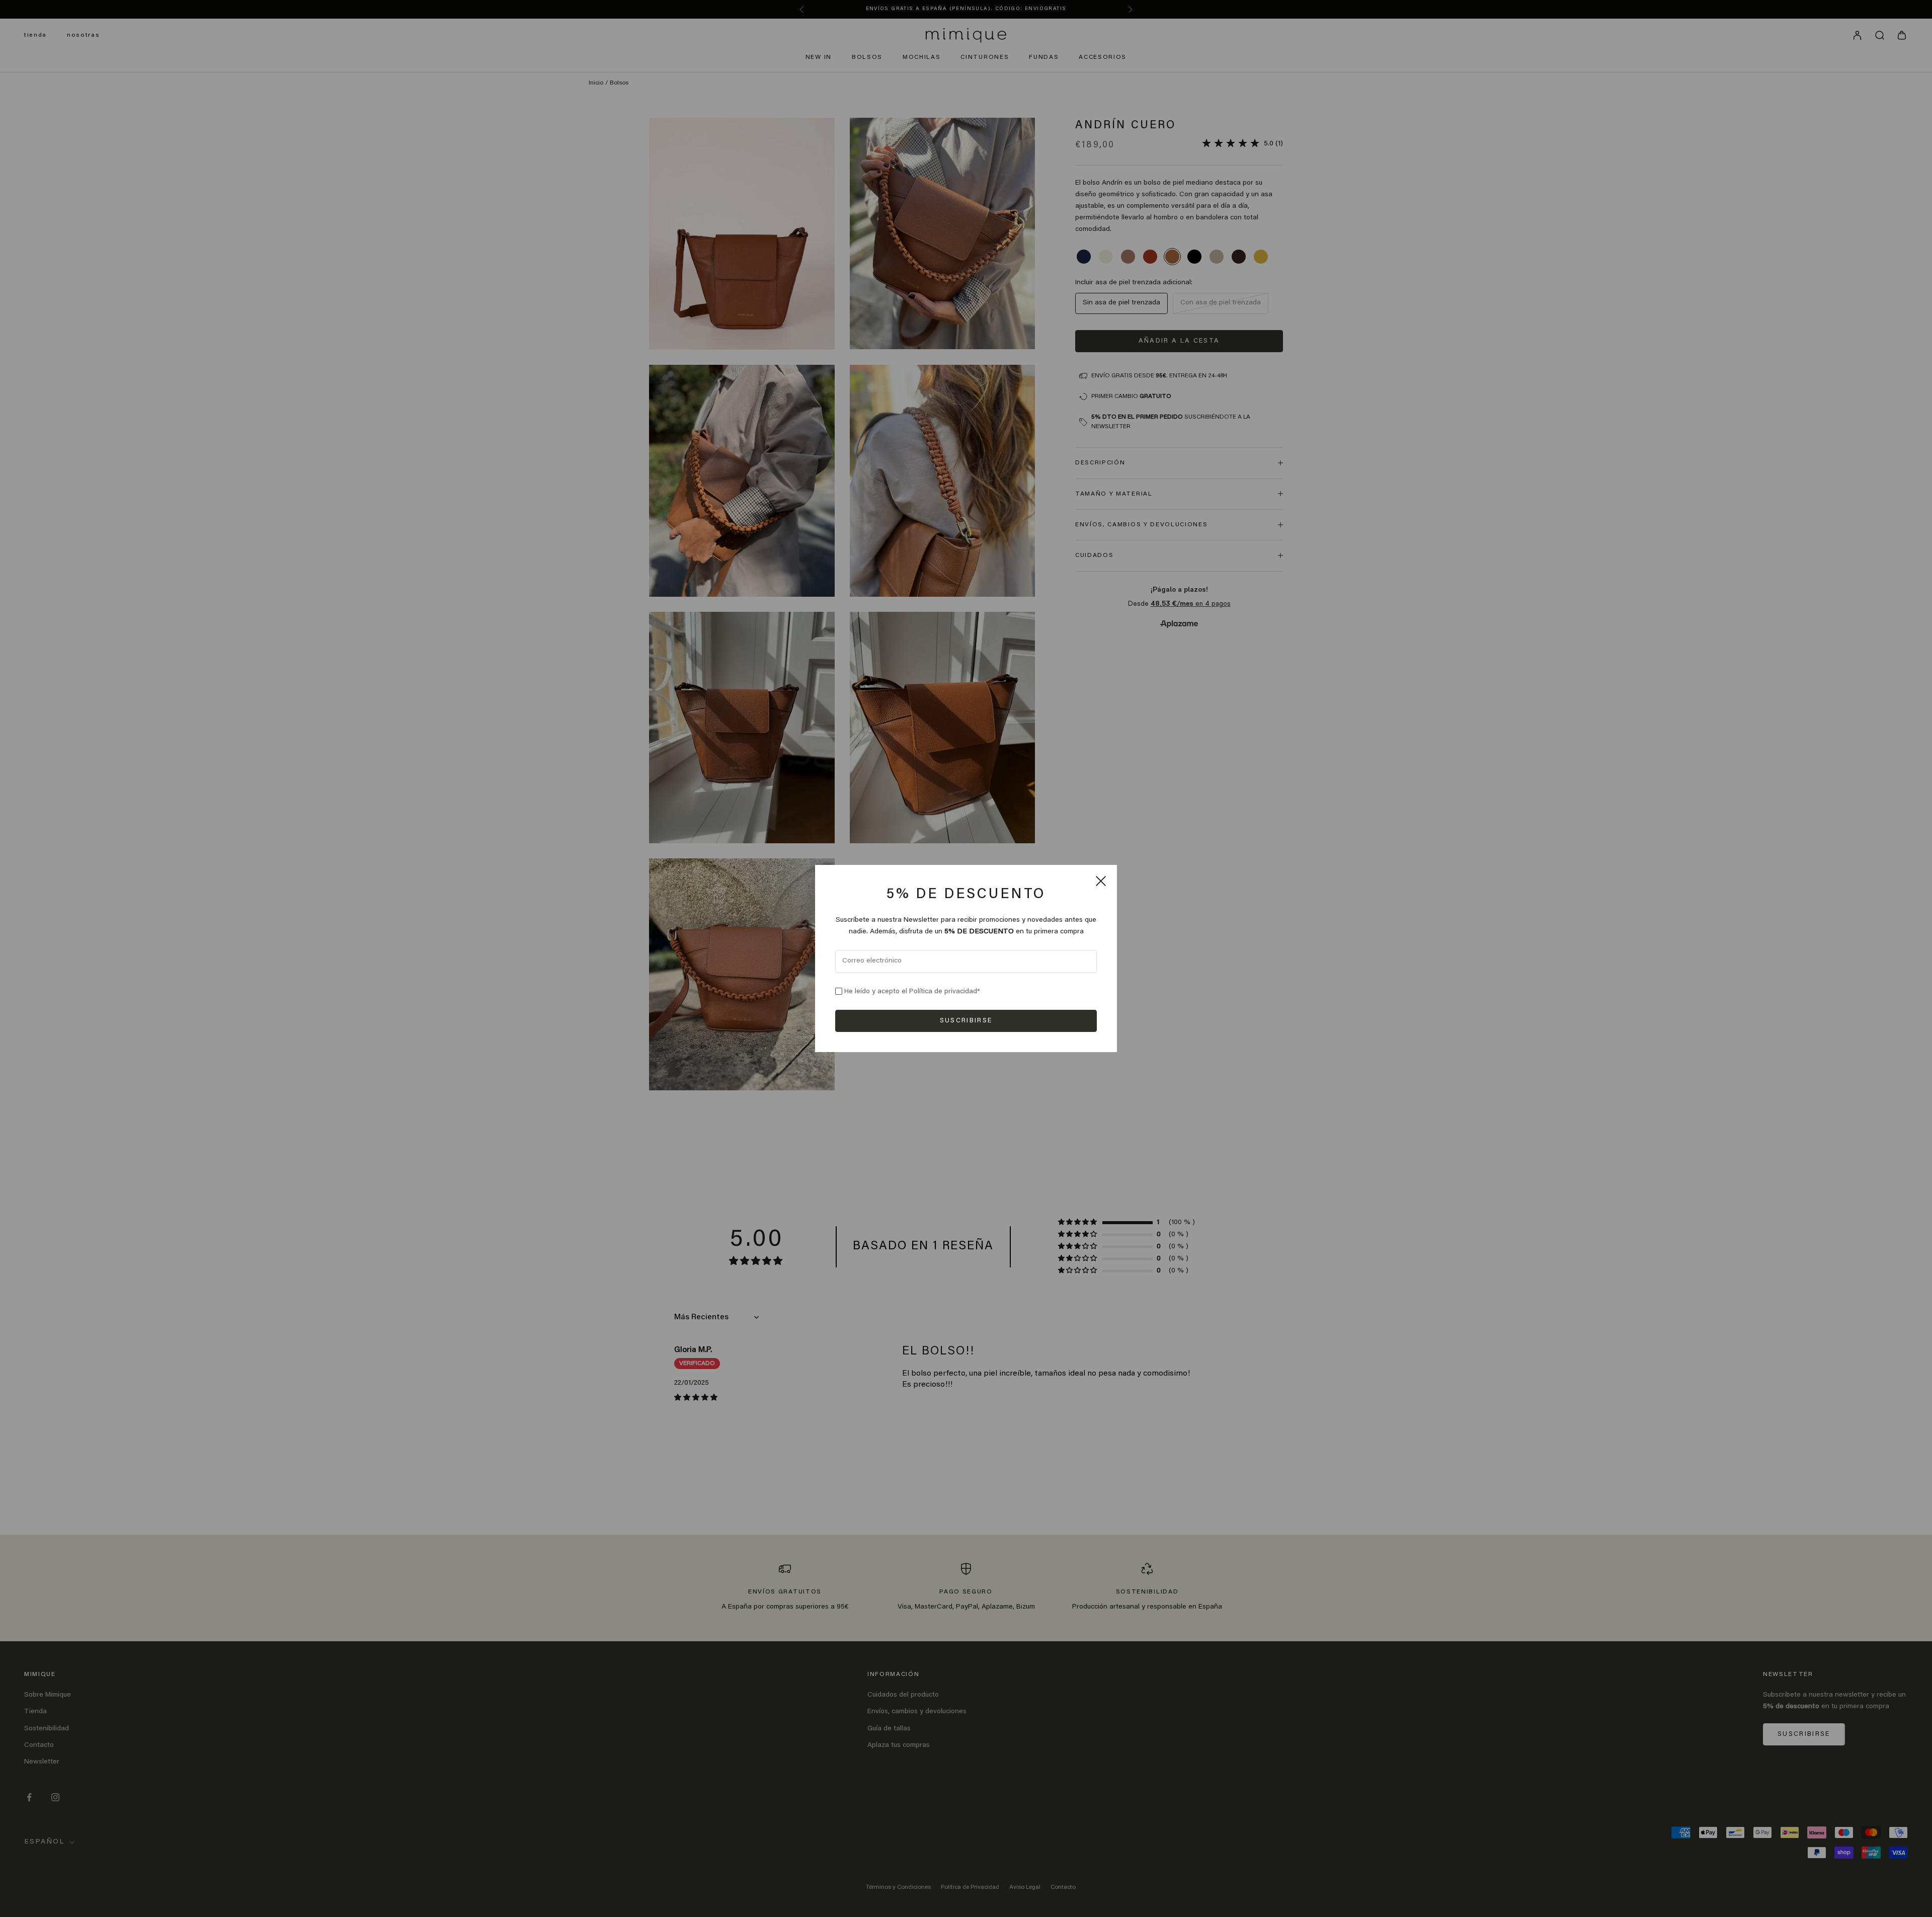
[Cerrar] (1101, 881)
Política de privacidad (943, 992)
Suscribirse (966, 1021)
